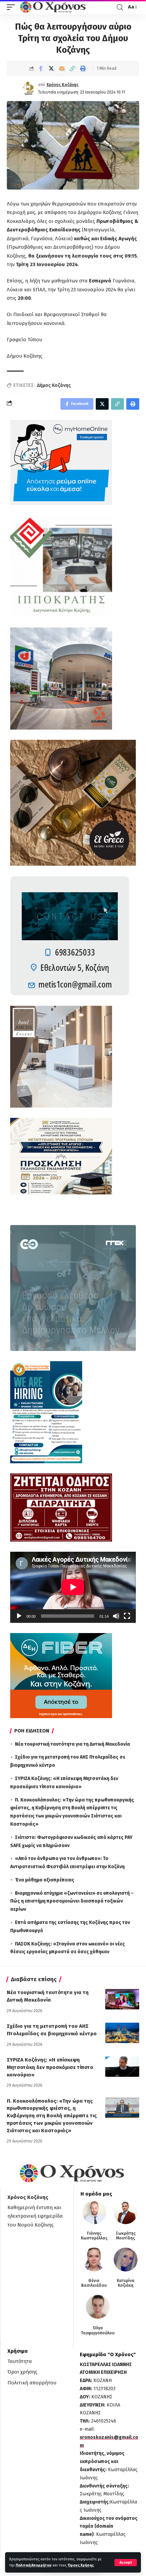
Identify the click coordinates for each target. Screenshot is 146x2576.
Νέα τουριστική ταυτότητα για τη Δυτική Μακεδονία (72, 1744)
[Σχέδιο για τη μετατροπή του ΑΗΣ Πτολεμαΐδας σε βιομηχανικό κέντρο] (122, 2033)
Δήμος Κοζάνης (54, 385)
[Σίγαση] (116, 1616)
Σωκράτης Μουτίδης (126, 2236)
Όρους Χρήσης (81, 2565)
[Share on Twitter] (51, 68)
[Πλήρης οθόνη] (127, 1616)
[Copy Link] (72, 68)
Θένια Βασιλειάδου (94, 2283)
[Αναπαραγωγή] (19, 1616)
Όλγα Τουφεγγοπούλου (98, 2330)
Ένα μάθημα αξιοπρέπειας (45, 1880)
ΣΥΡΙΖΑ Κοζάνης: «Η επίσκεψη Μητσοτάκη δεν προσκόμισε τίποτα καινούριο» (50, 2067)
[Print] (83, 68)
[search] (120, 7)
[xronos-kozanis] (54, 7)
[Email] (62, 68)
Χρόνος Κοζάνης (62, 85)
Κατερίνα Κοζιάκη (126, 2283)
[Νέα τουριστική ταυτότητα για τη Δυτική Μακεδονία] (122, 1999)
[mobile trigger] (13, 7)
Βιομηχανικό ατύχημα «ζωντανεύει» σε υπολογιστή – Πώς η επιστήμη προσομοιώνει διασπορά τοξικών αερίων (72, 1901)
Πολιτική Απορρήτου (34, 2565)
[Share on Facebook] (41, 68)
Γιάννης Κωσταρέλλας (94, 2236)
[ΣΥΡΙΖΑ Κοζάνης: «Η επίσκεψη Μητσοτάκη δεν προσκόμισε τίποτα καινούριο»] (122, 2067)
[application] (73, 1587)
